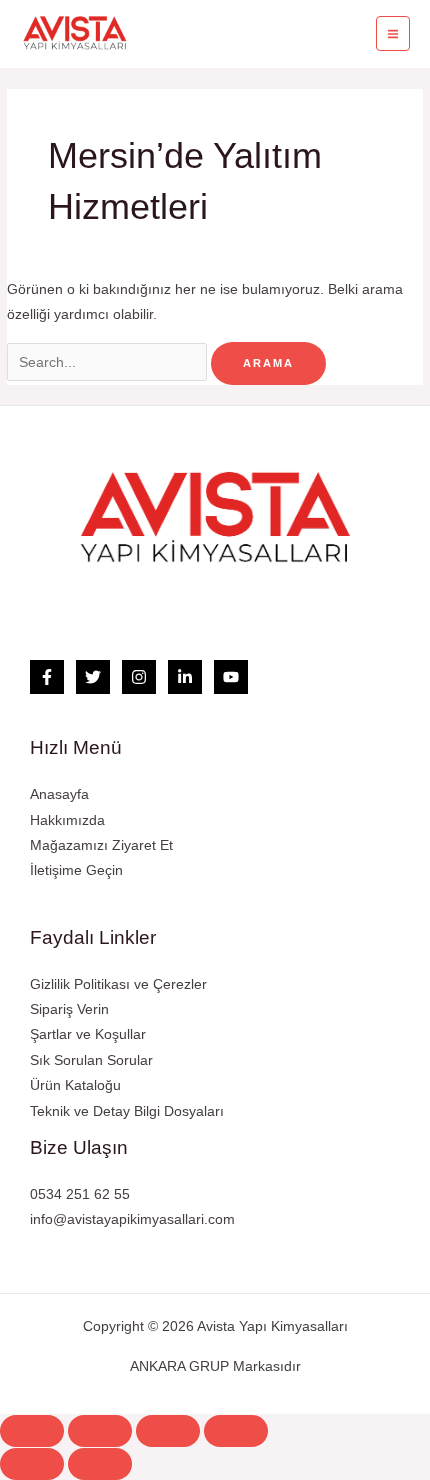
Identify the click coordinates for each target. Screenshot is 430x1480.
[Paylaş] (100, 1431)
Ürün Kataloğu (75, 1085)
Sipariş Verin (69, 1009)
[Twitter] (93, 677)
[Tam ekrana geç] (168, 1431)
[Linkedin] (185, 677)
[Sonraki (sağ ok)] (100, 1464)
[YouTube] (231, 677)
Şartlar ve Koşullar (88, 1034)
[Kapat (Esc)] (32, 1431)
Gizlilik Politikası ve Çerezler (118, 984)
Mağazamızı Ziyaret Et (101, 845)
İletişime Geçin (76, 870)
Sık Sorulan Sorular (91, 1060)
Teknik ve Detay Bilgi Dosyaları (127, 1111)
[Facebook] (47, 677)
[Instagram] (139, 677)
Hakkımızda (67, 820)
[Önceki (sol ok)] (32, 1464)
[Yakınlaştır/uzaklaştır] (236, 1431)
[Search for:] (109, 362)
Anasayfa (59, 794)
